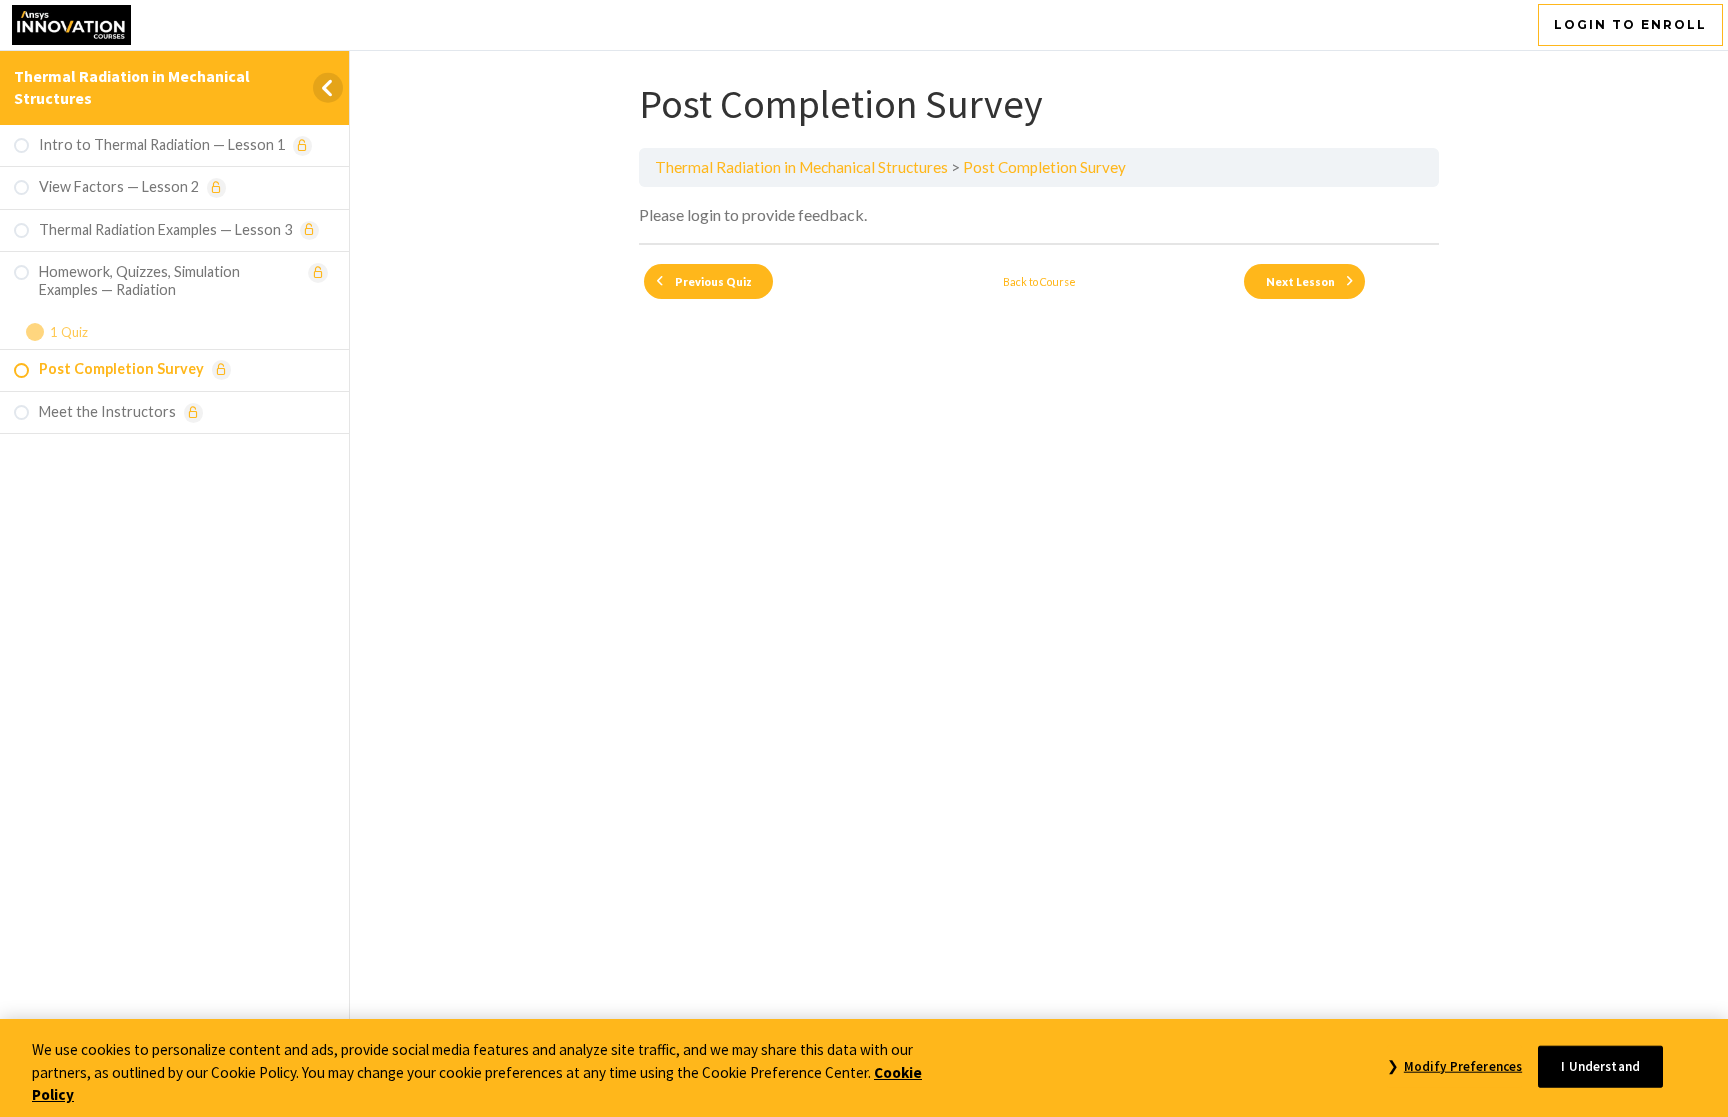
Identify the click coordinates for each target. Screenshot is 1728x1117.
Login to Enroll (1630, 24)
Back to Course (1039, 281)
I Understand (1600, 1065)
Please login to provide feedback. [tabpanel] (753, 214)
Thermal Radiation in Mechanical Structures (801, 167)
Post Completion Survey (1044, 167)
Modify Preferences (1463, 1065)
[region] (864, 1068)
